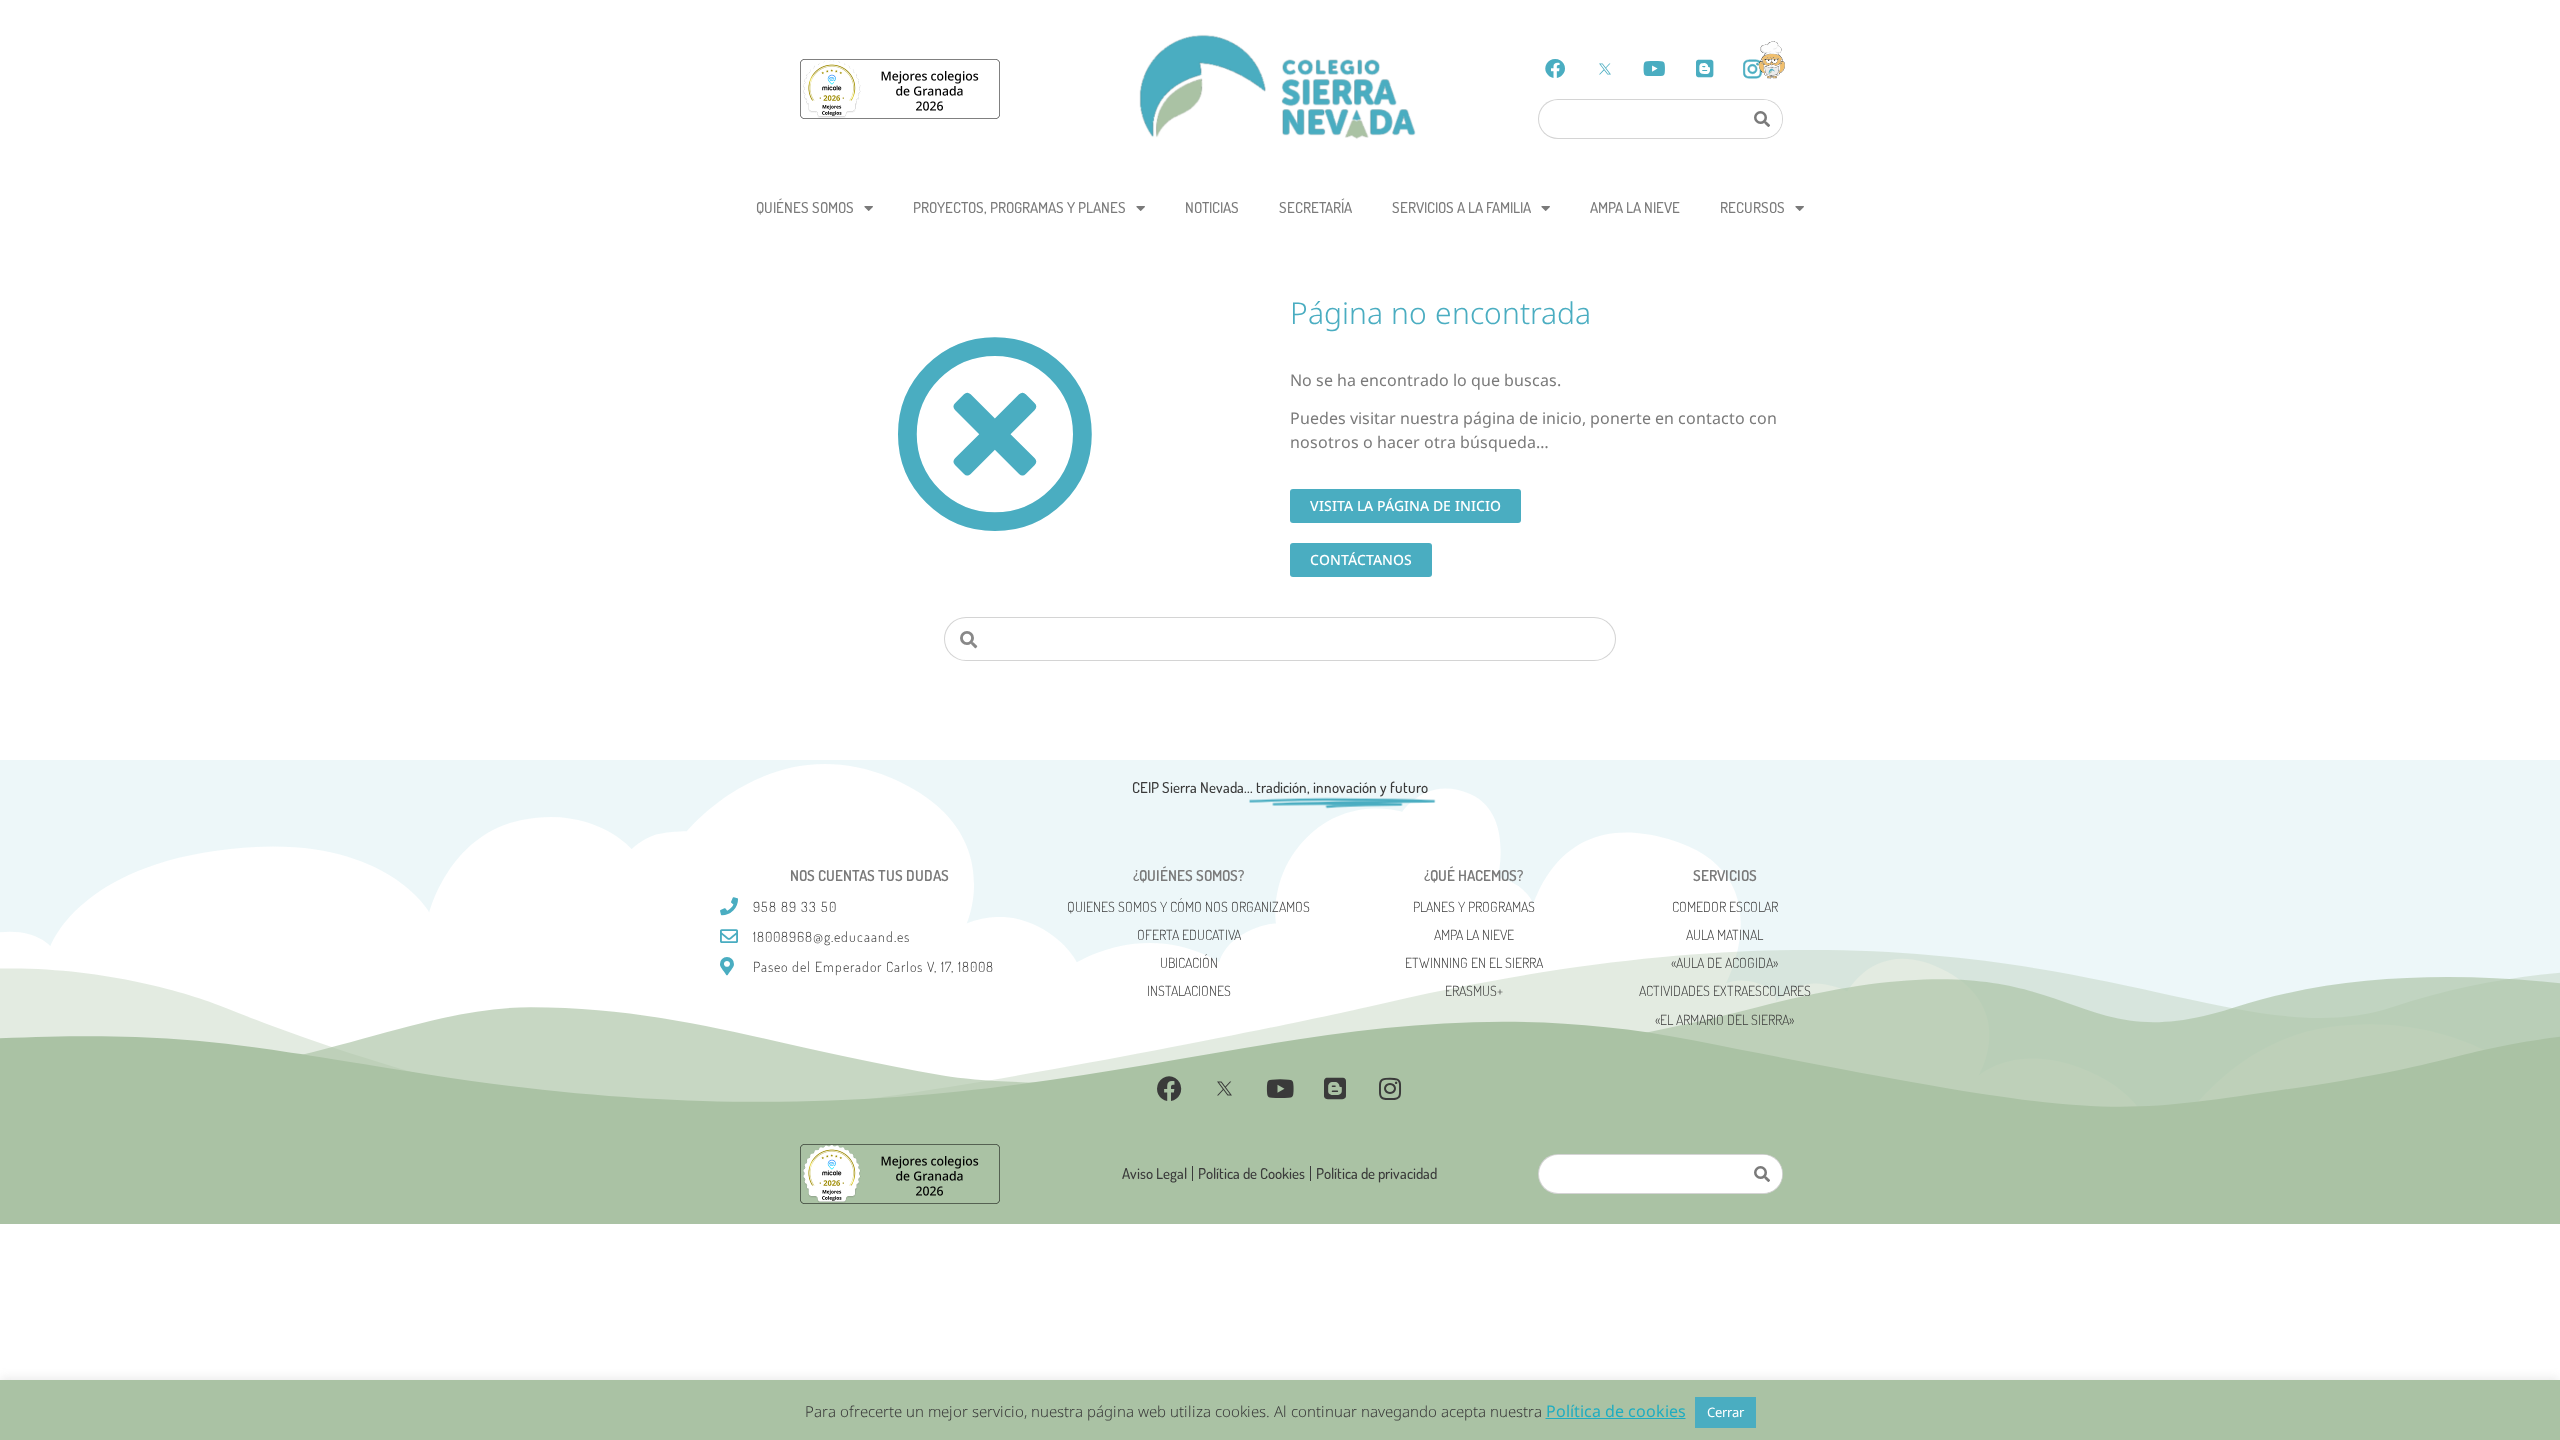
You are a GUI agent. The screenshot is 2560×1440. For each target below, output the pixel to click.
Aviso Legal (1154, 1173)
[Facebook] (1555, 69)
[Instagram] (1390, 1089)
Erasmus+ (1474, 990)
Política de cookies (1616, 1411)
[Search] (1761, 119)
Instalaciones (1189, 990)
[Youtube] (1655, 69)
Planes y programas (1474, 906)
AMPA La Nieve (1635, 207)
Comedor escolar (1725, 906)
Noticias (1212, 207)
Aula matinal (1724, 934)
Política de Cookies (1251, 1173)
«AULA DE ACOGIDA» (1724, 962)
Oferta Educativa (1189, 934)
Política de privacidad (1376, 1173)
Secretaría (1315, 207)
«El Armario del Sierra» (1724, 1019)
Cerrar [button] (1725, 1412)
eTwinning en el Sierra (1474, 962)
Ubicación (1189, 962)
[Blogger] (1705, 69)
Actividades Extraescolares (1725, 990)
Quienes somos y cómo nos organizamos (1188, 906)
